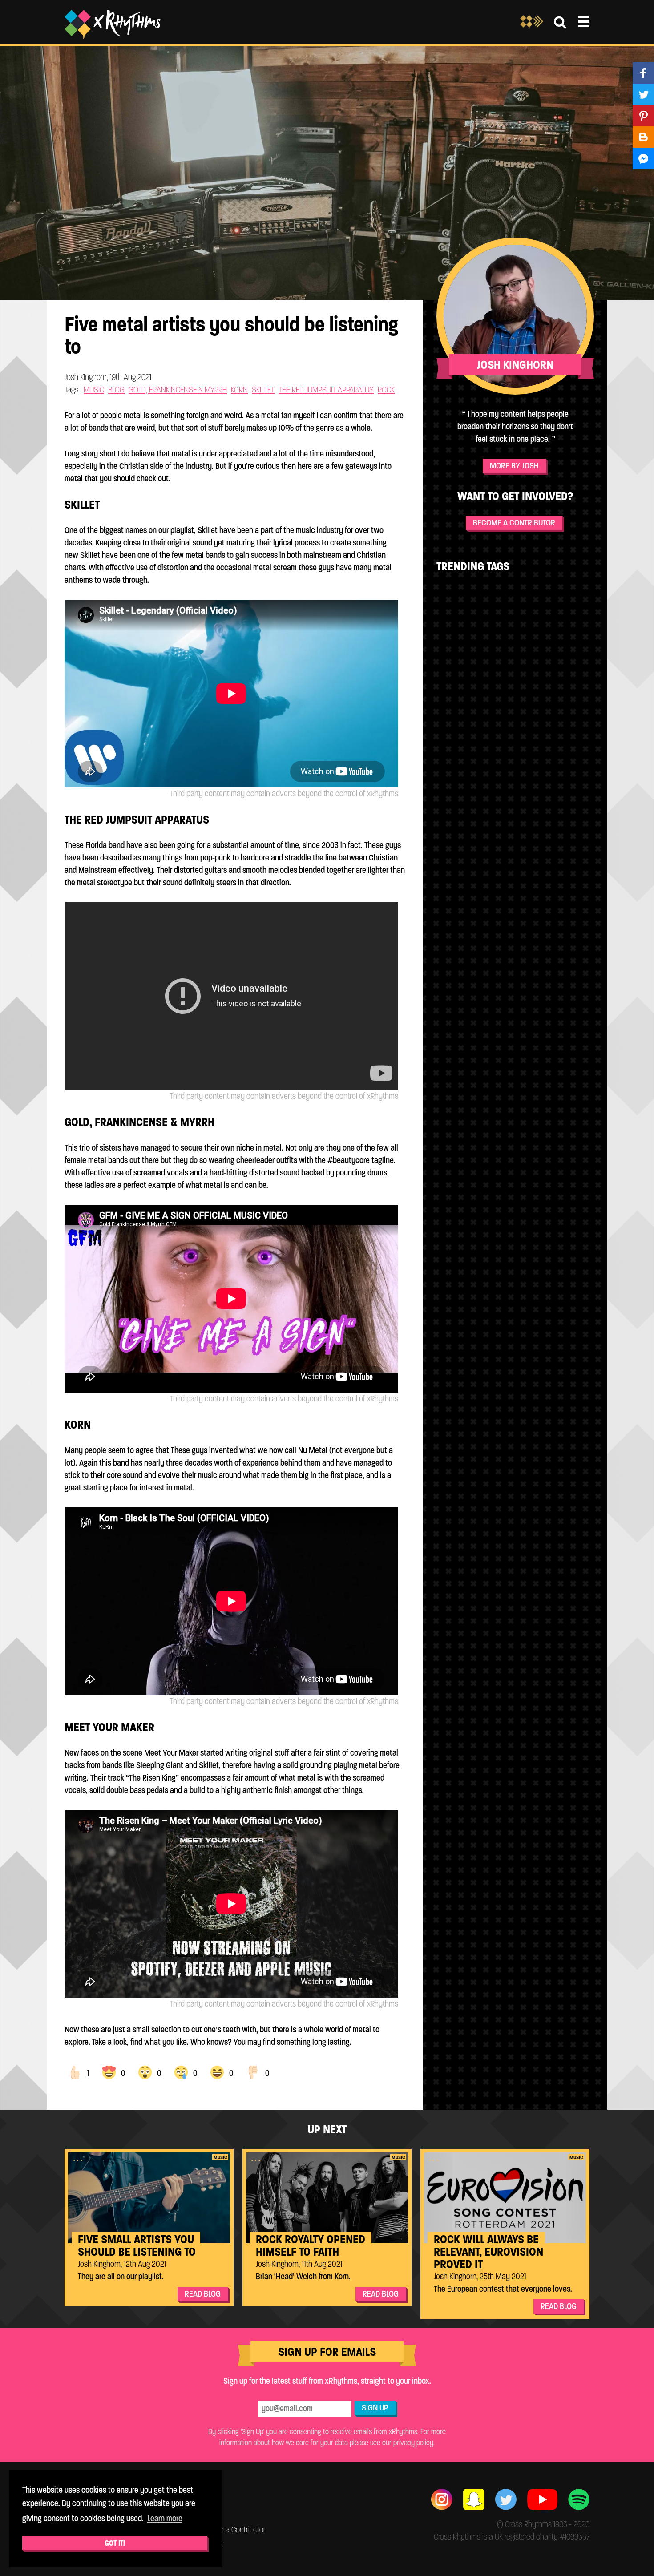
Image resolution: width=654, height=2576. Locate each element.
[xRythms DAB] (532, 27)
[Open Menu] (584, 22)
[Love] (109, 2072)
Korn (239, 390)
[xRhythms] (113, 24)
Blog (116, 390)
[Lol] (217, 2072)
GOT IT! (115, 2543)
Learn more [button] (165, 2518)
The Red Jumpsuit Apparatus (326, 390)
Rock (386, 390)
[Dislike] (253, 2072)
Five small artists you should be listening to (137, 2245)
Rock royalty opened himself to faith (311, 2245)
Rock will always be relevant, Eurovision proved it (488, 2252)
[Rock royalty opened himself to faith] (327, 2198)
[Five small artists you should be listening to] (149, 2198)
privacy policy (413, 2443)
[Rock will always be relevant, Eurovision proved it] (505, 2198)
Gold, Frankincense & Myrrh (178, 390)
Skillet (263, 390)
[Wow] (145, 2072)
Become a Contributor (232, 2530)
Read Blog (203, 2294)
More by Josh (514, 466)
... (79, 2158)
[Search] (560, 22)
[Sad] (181, 2072)
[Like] (75, 2072)
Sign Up (375, 2408)
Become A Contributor (514, 523)
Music (94, 390)
